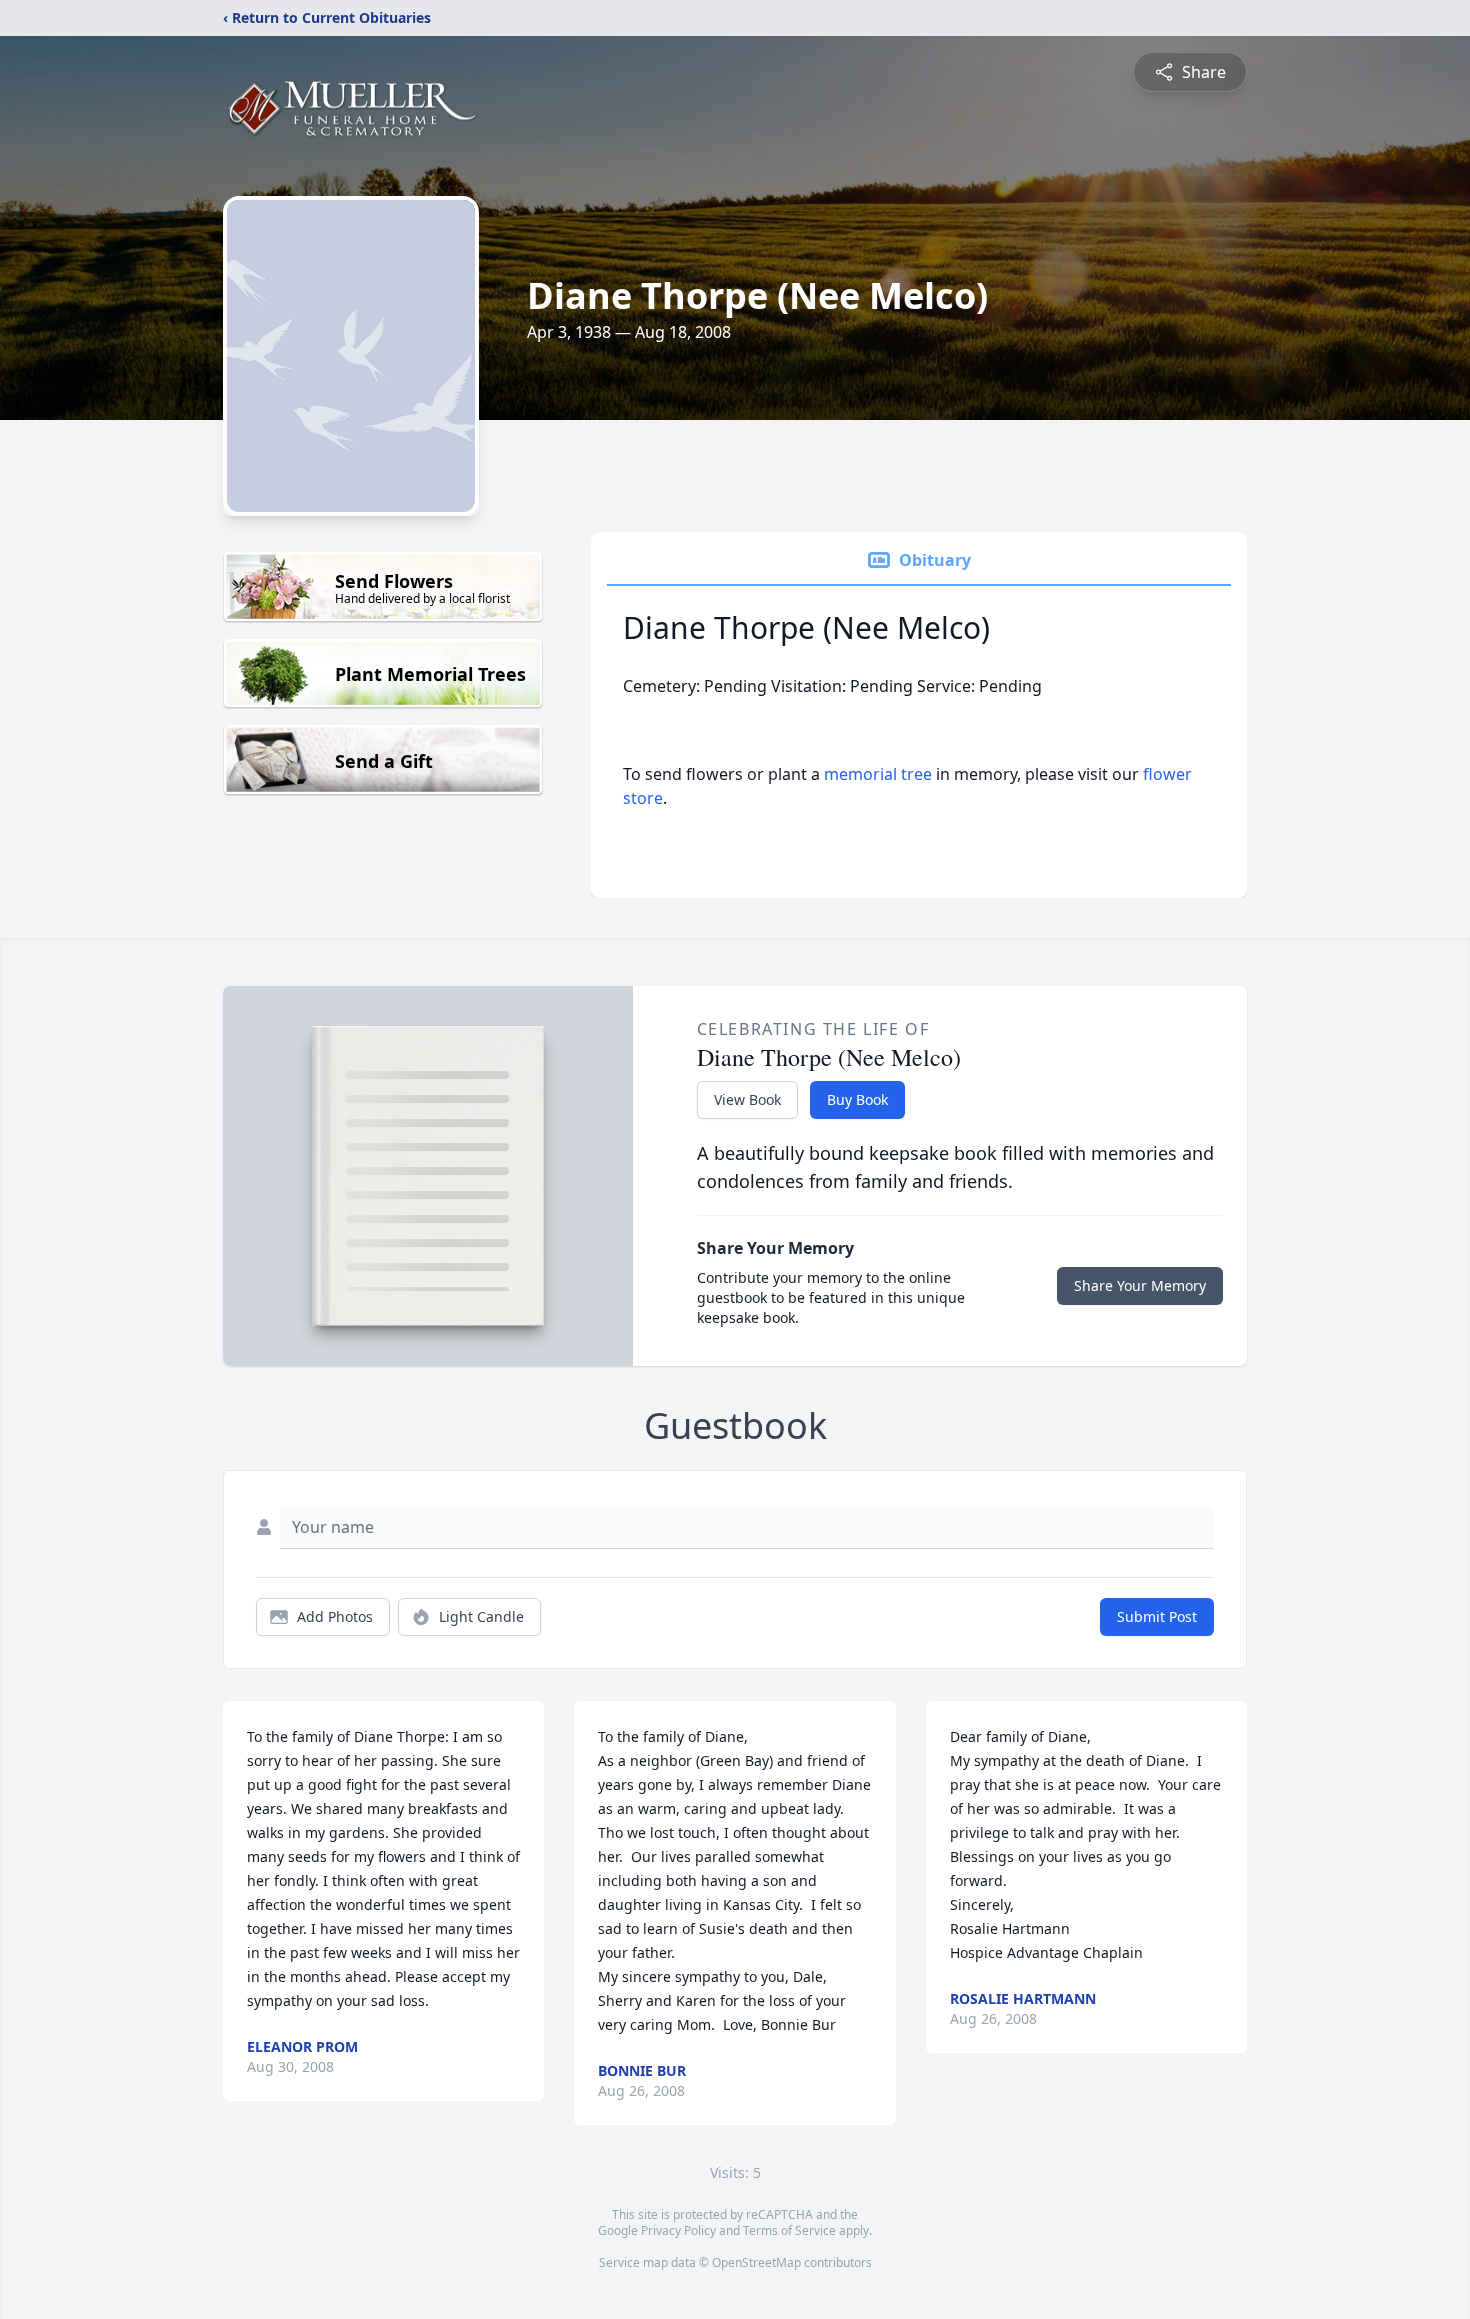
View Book (747, 1099)
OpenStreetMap (756, 2262)
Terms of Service (789, 2230)
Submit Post (1157, 1616)
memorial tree (878, 774)
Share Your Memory (1140, 1285)
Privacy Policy (678, 2230)
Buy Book (857, 1099)
